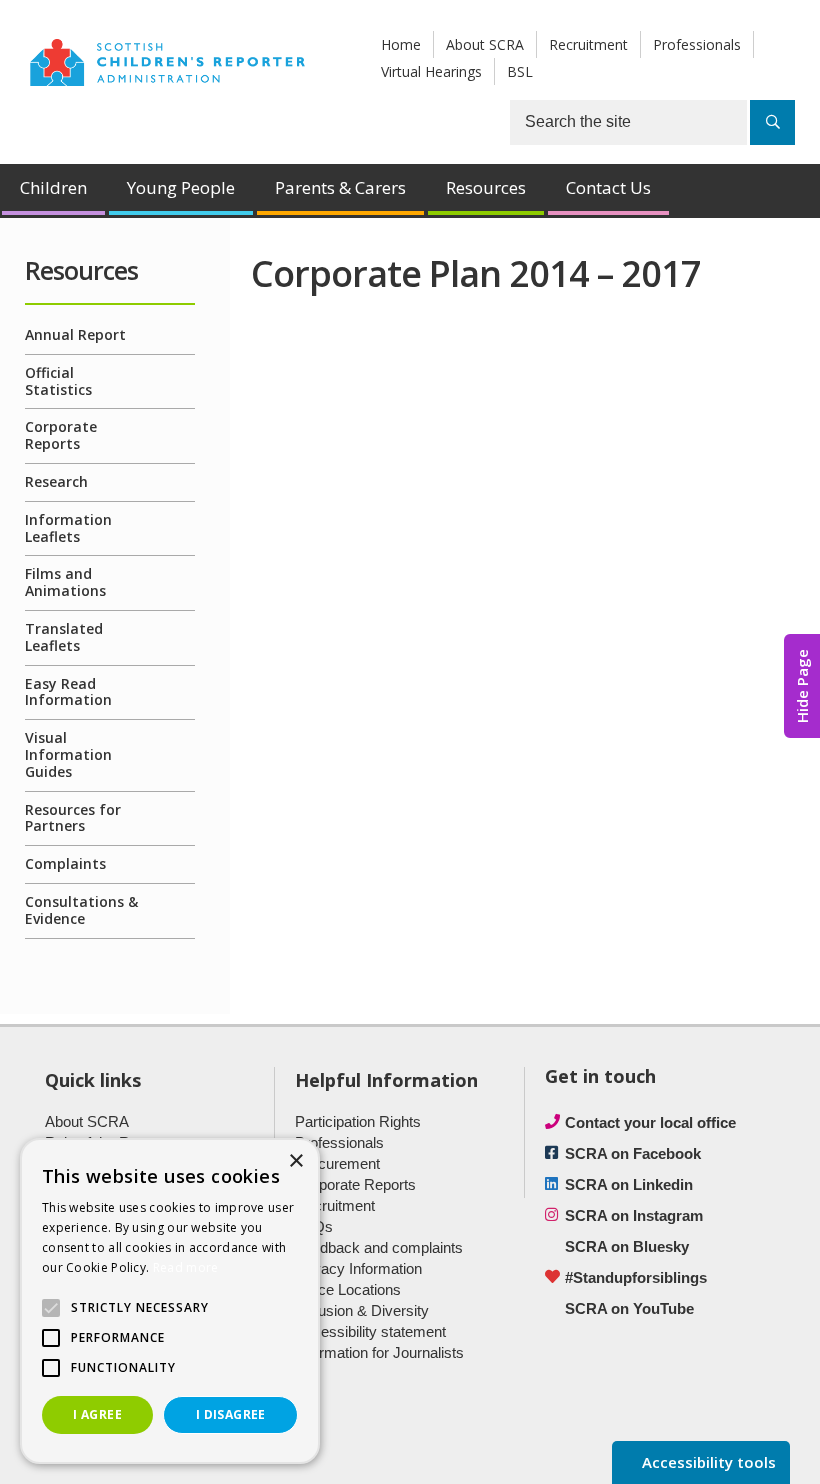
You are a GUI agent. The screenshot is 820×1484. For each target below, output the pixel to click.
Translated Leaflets (64, 637)
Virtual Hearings (431, 71)
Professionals (697, 44)
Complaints (65, 863)
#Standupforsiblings (636, 1277)
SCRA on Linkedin (629, 1184)
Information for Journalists (379, 1352)
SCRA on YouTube (629, 1308)
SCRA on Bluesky (627, 1246)
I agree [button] (97, 1414)
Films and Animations (65, 582)
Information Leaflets (68, 528)
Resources (486, 187)
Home (401, 44)
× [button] (295, 1161)
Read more (186, 1267)
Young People (181, 187)
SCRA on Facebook (633, 1153)
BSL (520, 71)
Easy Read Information (68, 692)
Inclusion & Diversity (362, 1310)
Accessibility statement (370, 1331)
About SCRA (485, 44)
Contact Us (608, 187)
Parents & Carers (340, 187)
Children (53, 187)
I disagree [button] (231, 1414)
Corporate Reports (61, 435)
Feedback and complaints (379, 1247)
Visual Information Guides (68, 754)
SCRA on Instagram (634, 1215)
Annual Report (75, 334)
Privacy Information (358, 1268)
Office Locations (348, 1289)
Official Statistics (58, 381)
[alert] (170, 1301)
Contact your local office (650, 1122)
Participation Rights (358, 1121)
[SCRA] (167, 60)
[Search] (772, 122)
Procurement (337, 1163)
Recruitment (588, 44)
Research (56, 481)
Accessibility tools (707, 1462)
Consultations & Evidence (81, 910)
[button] (51, 1308)
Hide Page (802, 686)
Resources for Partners (73, 818)
